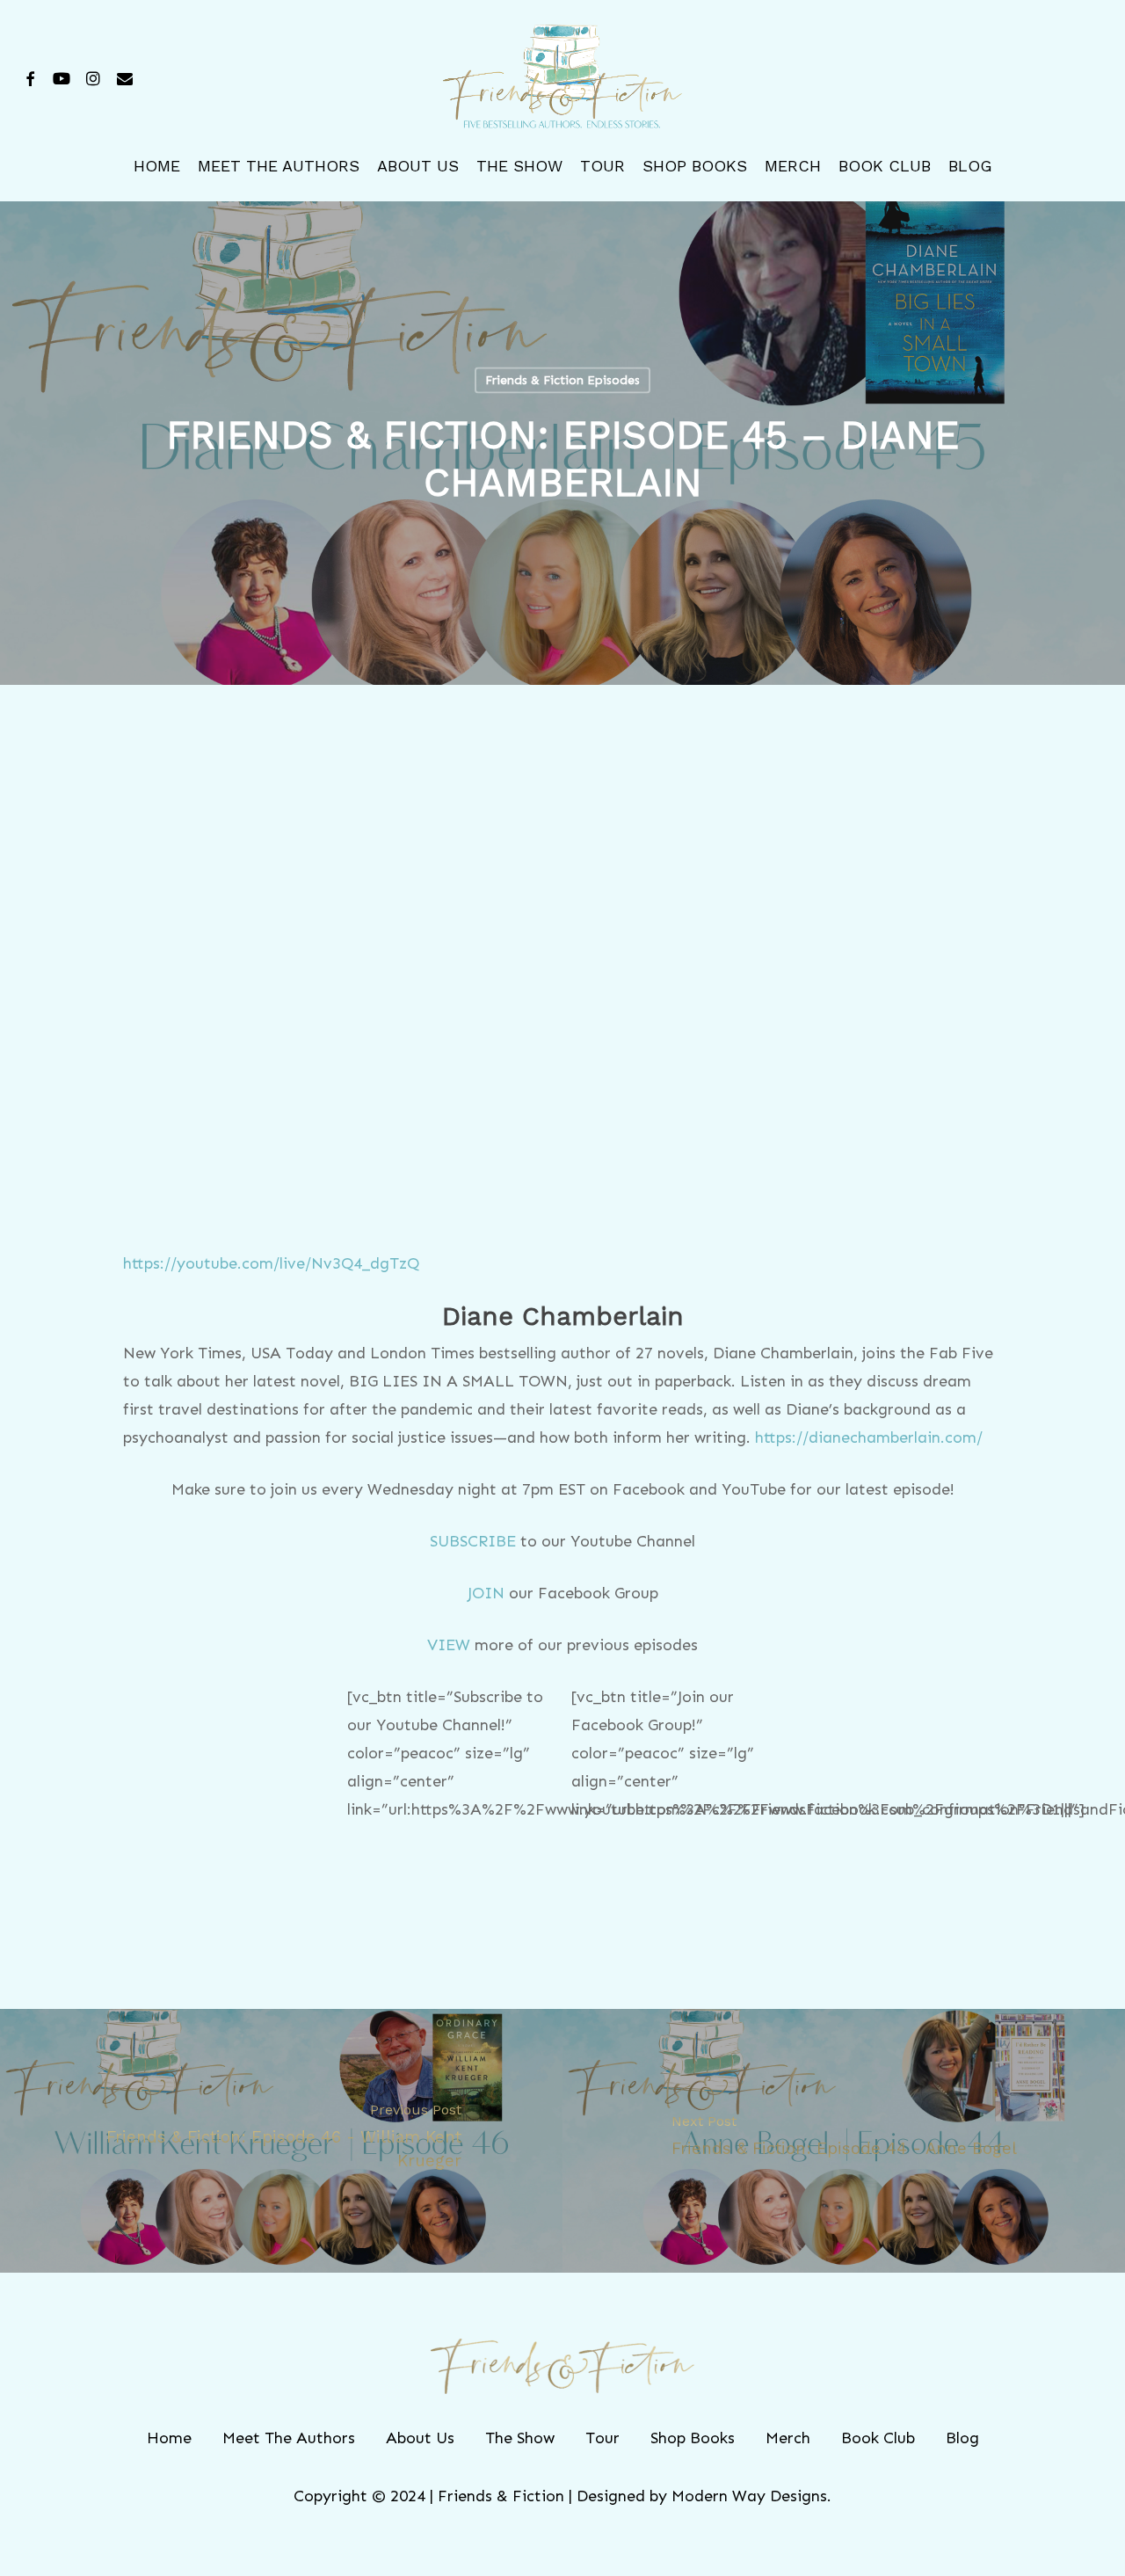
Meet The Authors (289, 2438)
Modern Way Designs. (751, 2496)
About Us (420, 2438)
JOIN (486, 1593)
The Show (520, 2438)
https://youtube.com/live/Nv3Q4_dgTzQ (271, 1263)
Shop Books (693, 2438)
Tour (602, 2438)
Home (169, 2438)
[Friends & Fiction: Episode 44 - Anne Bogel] (844, 2141)
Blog (962, 2438)
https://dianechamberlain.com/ (869, 1437)
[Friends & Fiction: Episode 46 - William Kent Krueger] (281, 2141)
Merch (788, 2438)
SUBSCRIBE (473, 1541)
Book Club (878, 2438)
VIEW (449, 1645)
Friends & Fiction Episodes (562, 380)
